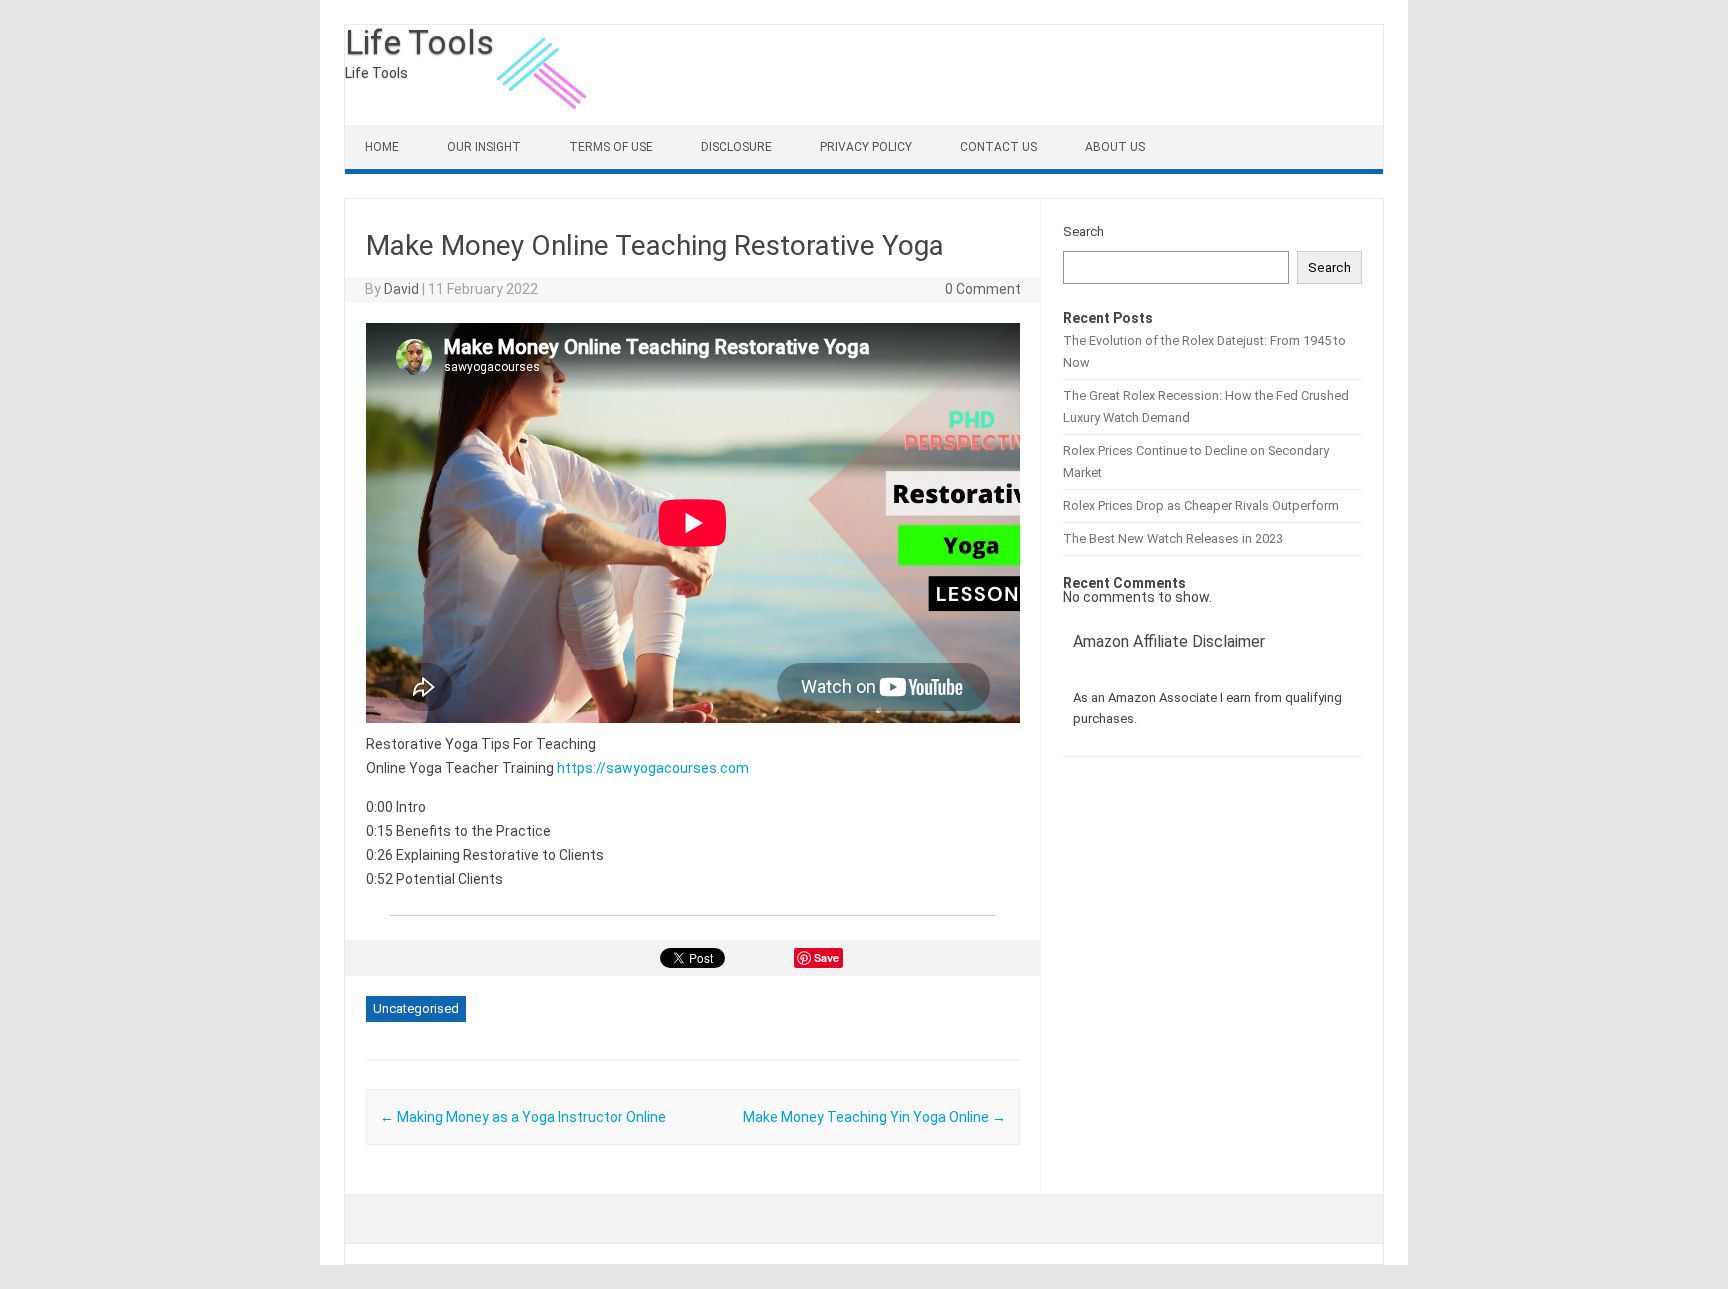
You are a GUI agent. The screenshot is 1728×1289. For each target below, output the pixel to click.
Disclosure (736, 147)
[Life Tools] (544, 120)
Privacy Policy (866, 147)
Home (382, 147)
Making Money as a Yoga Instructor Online (523, 1117)
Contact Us (998, 147)
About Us (1115, 147)
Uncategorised (416, 1008)
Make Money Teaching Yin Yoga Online (874, 1117)
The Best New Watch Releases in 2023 (1173, 538)
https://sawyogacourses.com (653, 768)
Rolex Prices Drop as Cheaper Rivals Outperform (1201, 505)
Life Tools (419, 42)
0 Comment (983, 289)
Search (1083, 231)
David (401, 289)
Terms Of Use (611, 147)
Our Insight (484, 147)
